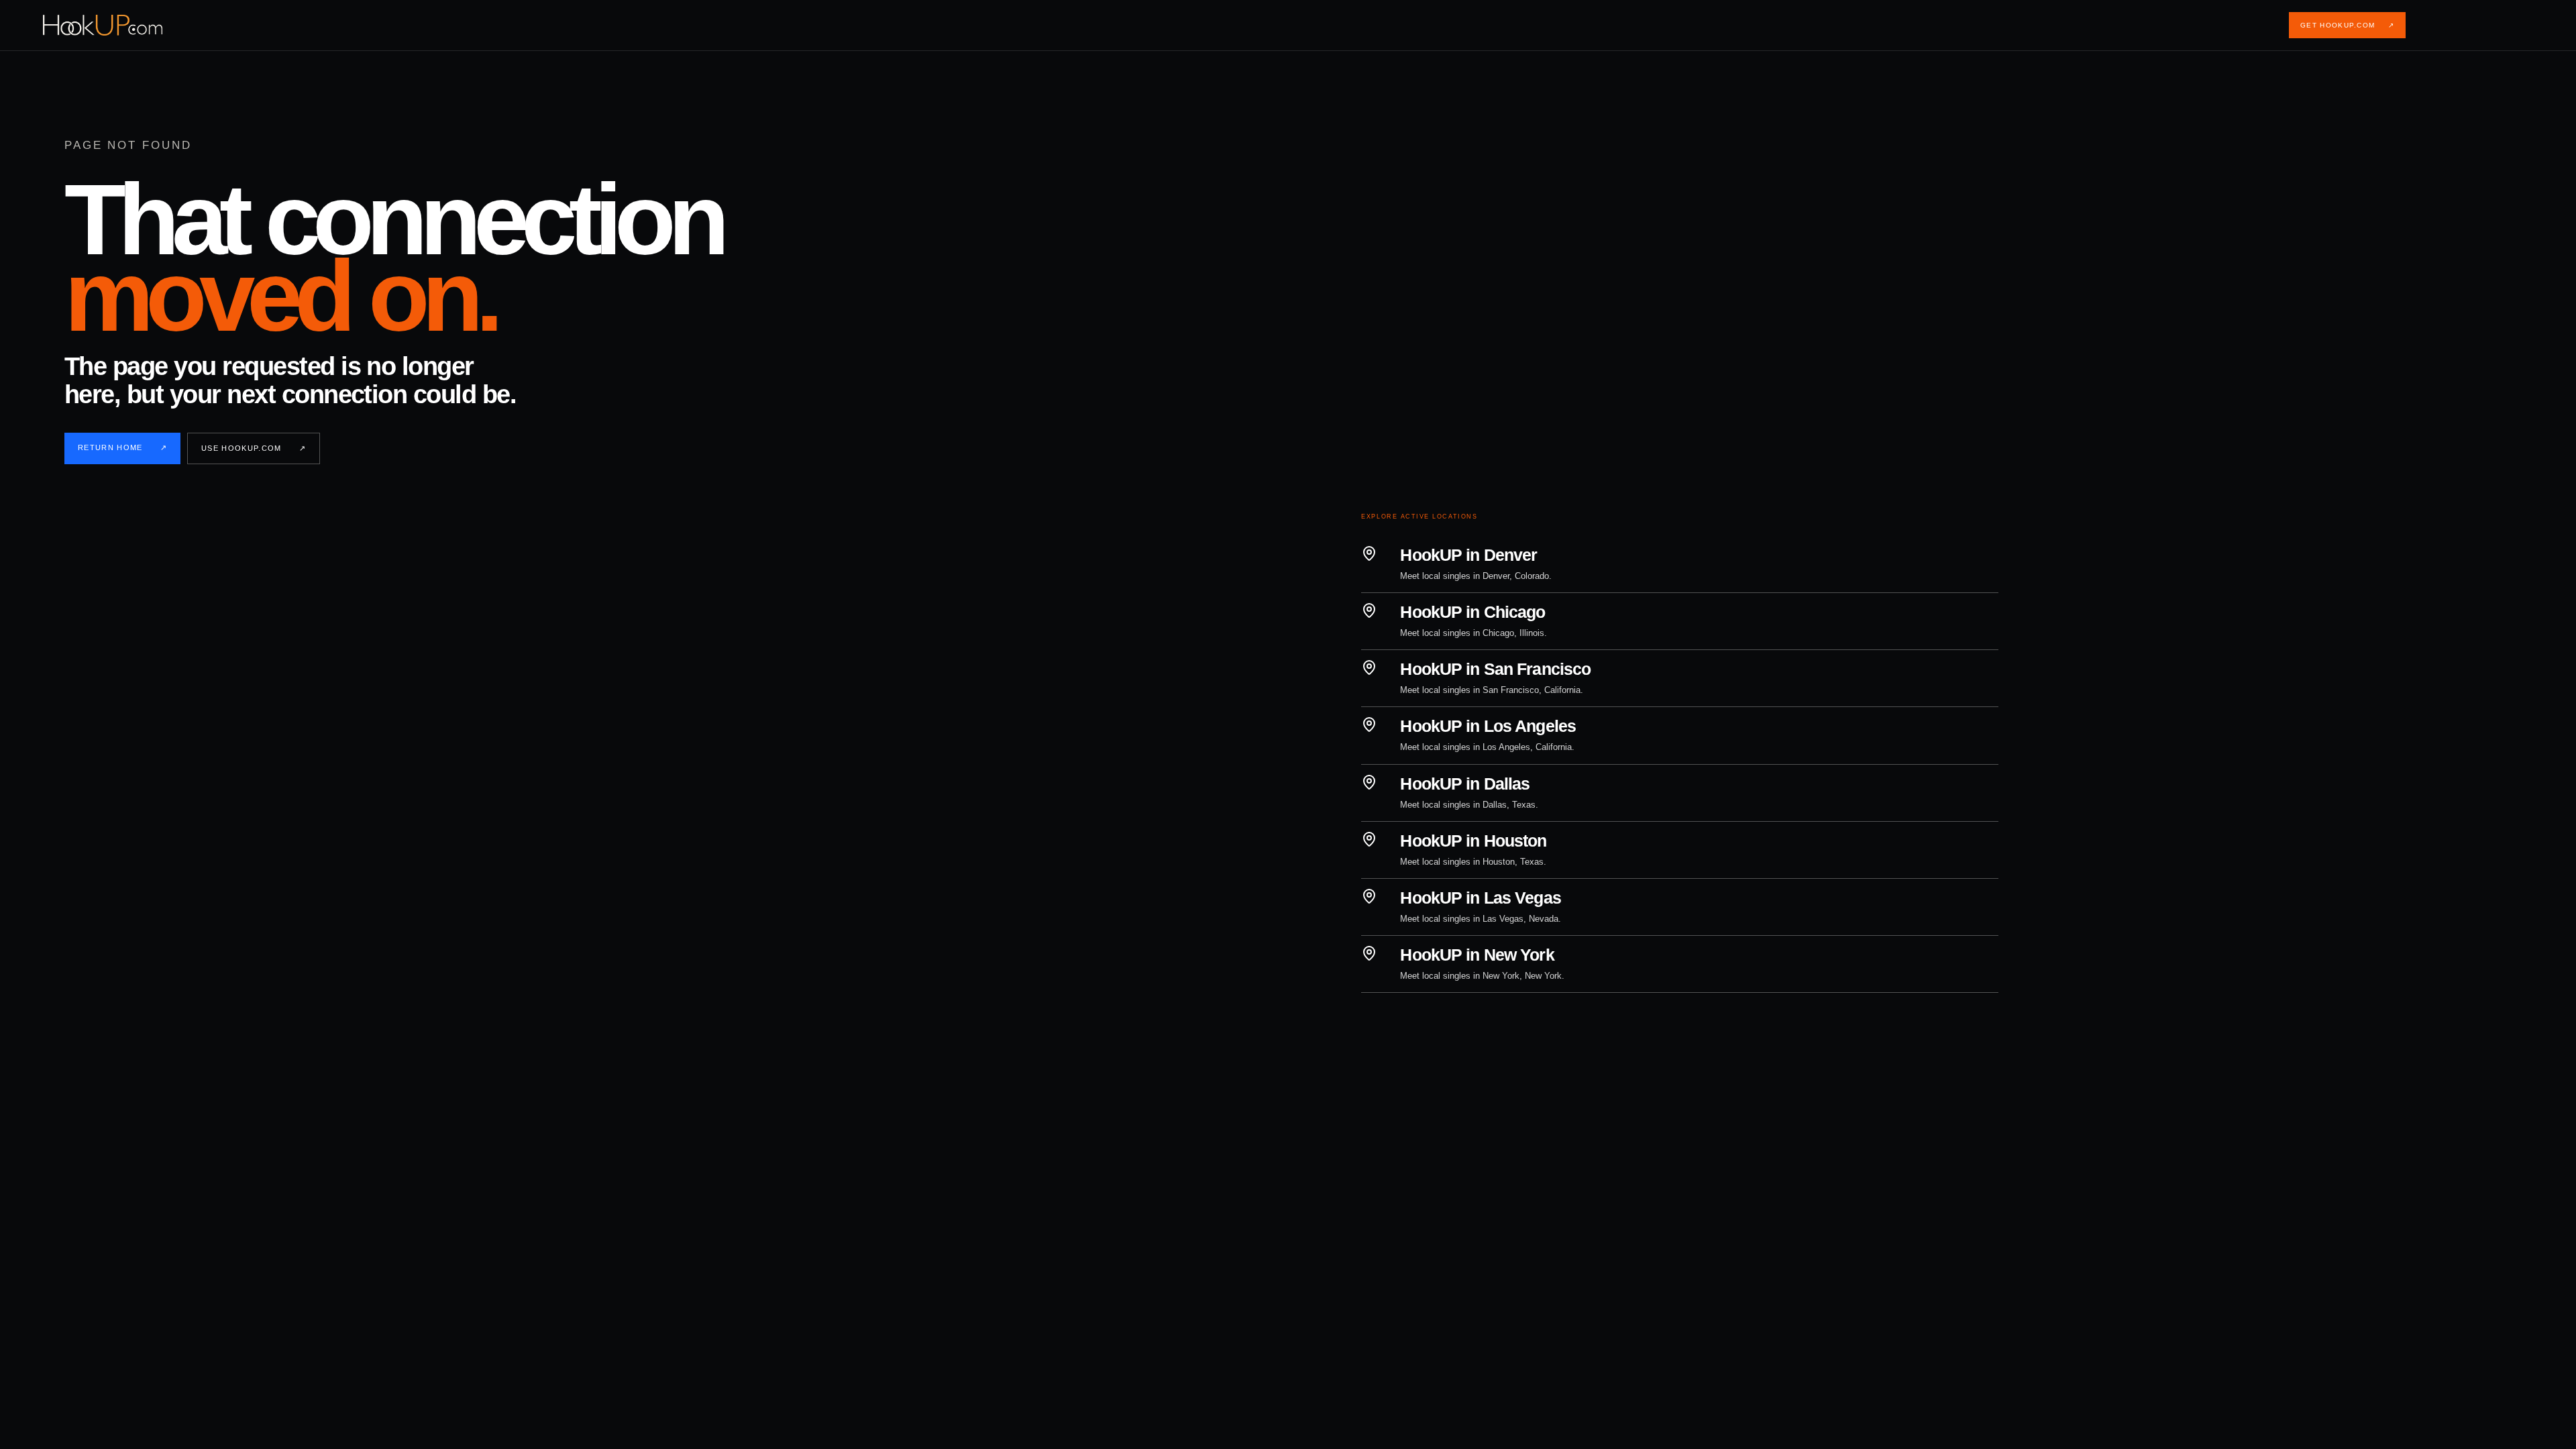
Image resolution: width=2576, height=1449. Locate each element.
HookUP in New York (1477, 955)
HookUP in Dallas (1465, 784)
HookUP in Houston (1473, 841)
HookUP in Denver (1468, 555)
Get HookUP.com (2347, 25)
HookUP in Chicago (1472, 612)
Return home (122, 447)
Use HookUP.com (254, 448)
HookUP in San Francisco (1495, 669)
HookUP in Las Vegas (1480, 898)
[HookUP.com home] (113, 25)
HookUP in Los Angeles (1488, 726)
